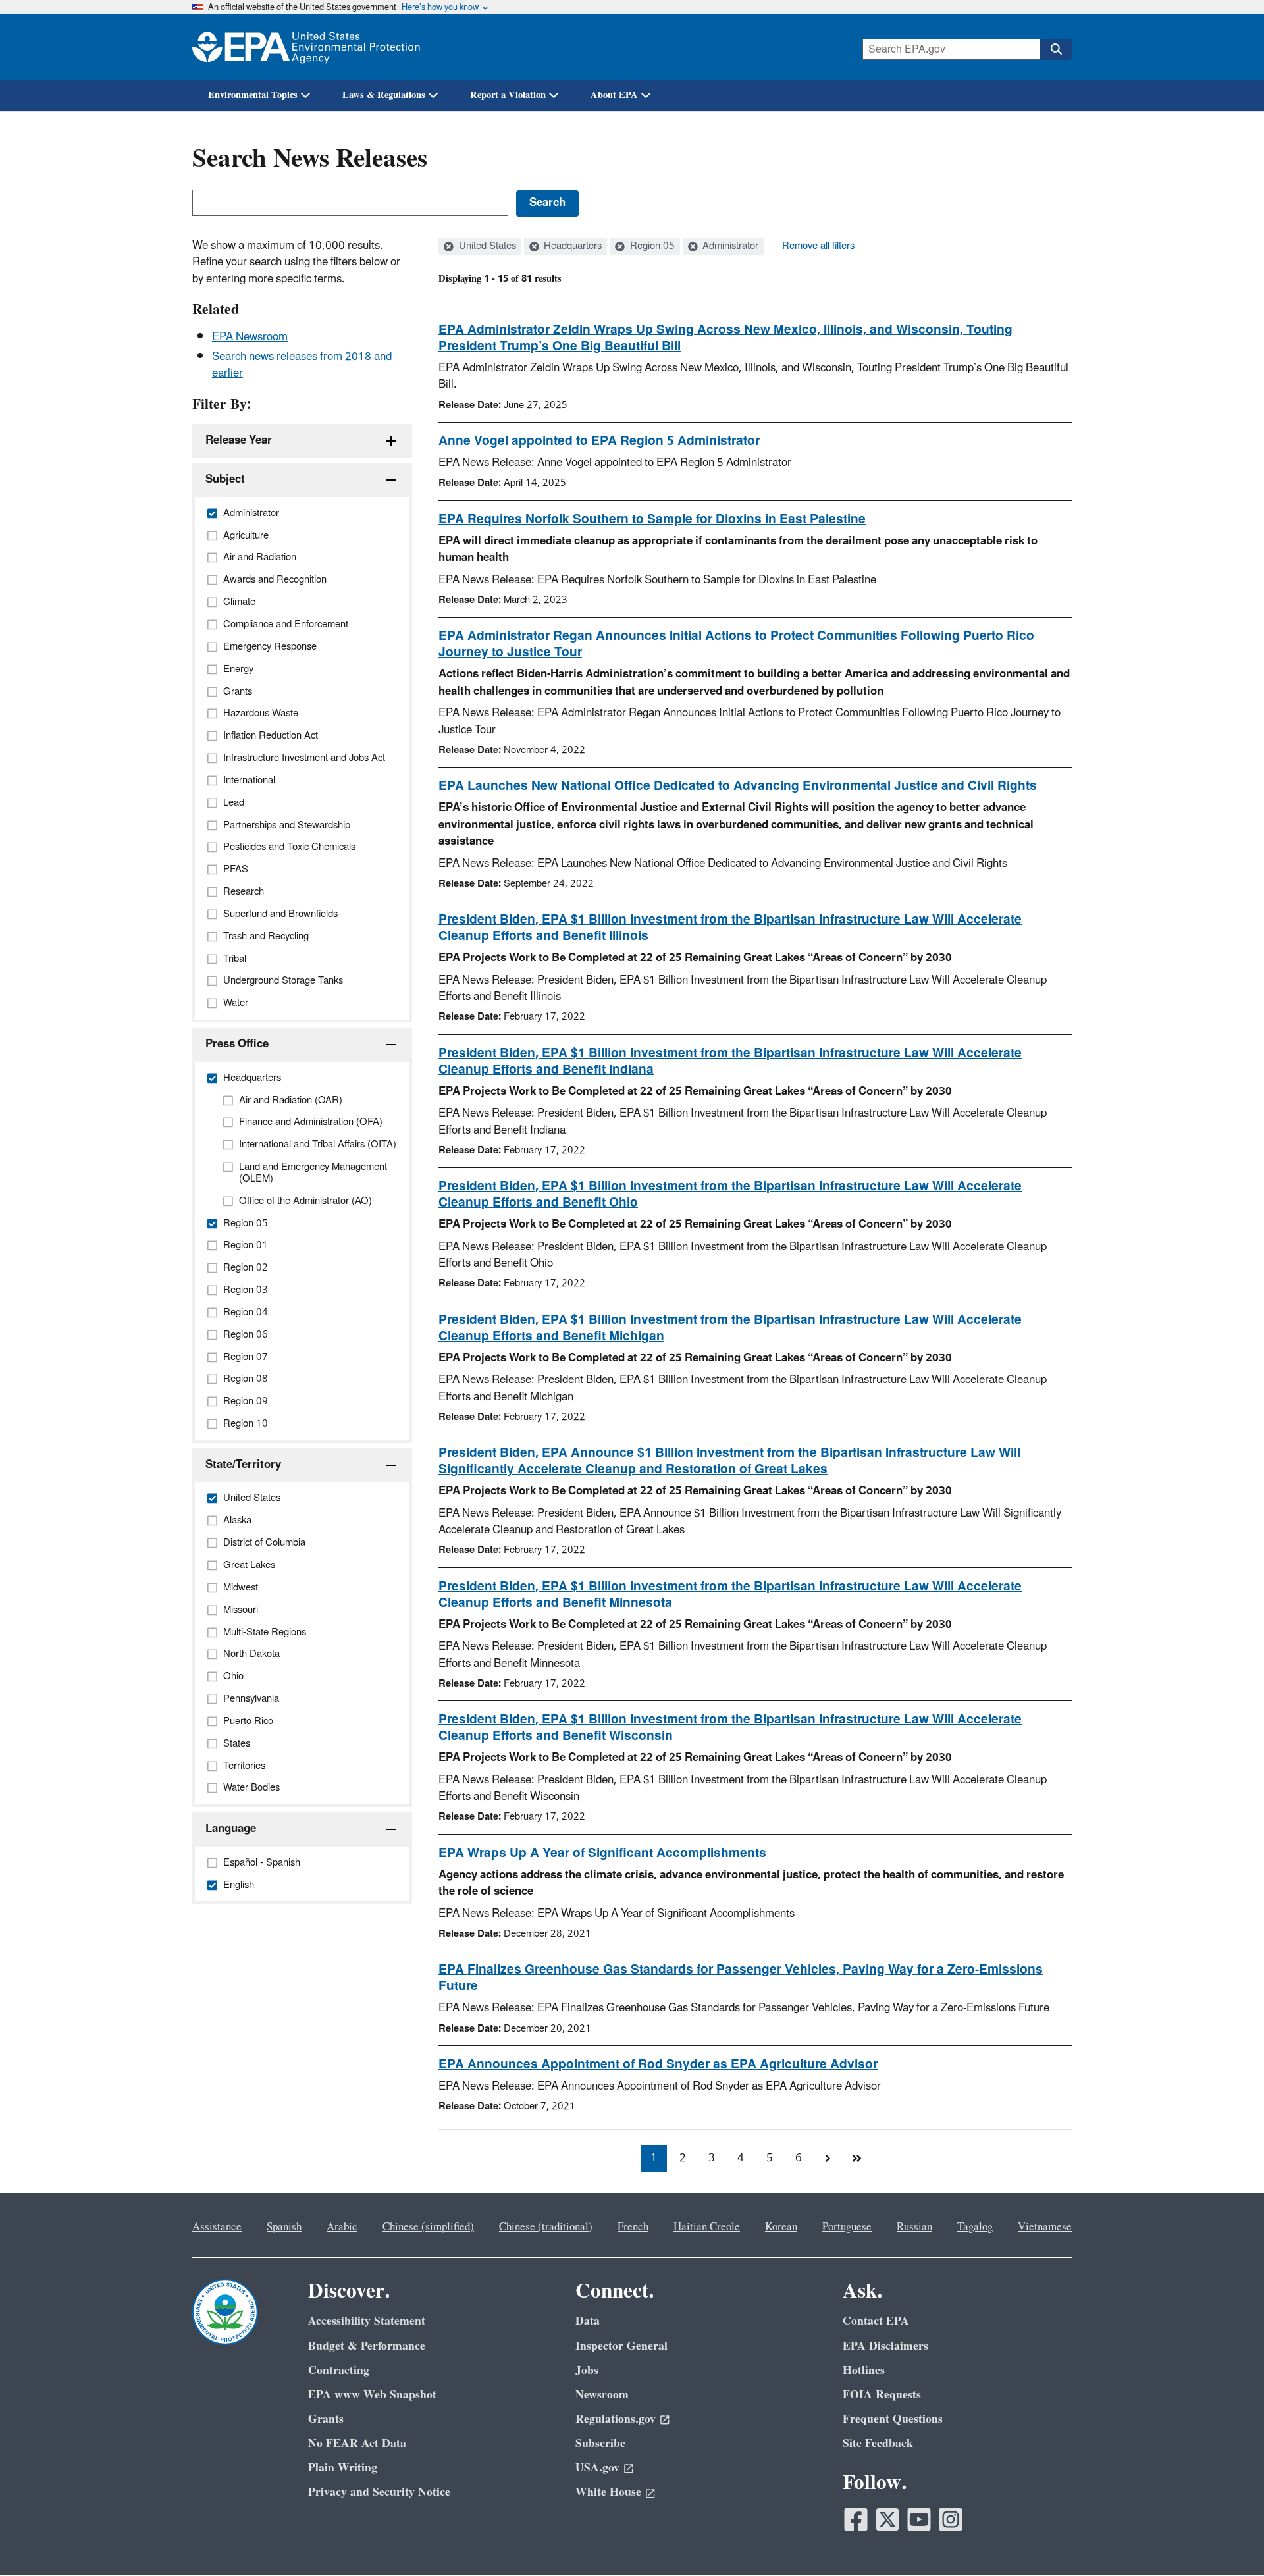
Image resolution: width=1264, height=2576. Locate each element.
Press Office (237, 1044)
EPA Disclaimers (885, 2346)
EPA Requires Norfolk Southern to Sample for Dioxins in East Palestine (652, 519)
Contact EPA (876, 2321)
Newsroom (602, 2395)
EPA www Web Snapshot (372, 2395)
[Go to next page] (828, 2159)
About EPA (614, 95)
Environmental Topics (253, 95)
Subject (225, 479)
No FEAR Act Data (357, 2443)
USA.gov (597, 2468)
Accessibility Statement (367, 2321)
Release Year (239, 440)
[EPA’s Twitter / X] (887, 2519)
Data (588, 2321)
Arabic (342, 2227)
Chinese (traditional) (546, 2227)
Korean (781, 2227)
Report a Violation (508, 95)
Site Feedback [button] (878, 2443)
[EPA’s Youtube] (919, 2519)
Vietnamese (1045, 2227)
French (633, 2227)
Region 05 (651, 246)
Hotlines (864, 2370)
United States (486, 246)
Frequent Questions (893, 2419)
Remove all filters (818, 246)
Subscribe (600, 2443)
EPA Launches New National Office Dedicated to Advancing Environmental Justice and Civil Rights (738, 786)
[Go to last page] (856, 2159)
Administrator (729, 246)
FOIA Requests (882, 2395)
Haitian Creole (707, 2227)
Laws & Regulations (384, 95)
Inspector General (621, 2346)
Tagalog (975, 2227)
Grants (326, 2419)
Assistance (217, 2227)
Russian (914, 2227)
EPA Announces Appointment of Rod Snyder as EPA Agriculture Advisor (658, 2064)
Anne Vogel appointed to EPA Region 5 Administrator (599, 441)
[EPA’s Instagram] (951, 2519)
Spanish (284, 2227)
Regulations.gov (616, 2419)
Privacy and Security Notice (379, 2492)
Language (231, 1829)
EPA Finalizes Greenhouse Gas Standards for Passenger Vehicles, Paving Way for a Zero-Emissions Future (741, 1978)
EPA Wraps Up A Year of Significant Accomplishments (602, 1853)
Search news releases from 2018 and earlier (302, 365)
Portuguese (847, 2227)
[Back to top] (1228, 2540)
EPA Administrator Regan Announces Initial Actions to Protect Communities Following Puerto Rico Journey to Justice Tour (736, 644)
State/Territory (243, 1465)
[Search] (1056, 49)
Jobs (587, 2370)
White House (608, 2492)
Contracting (339, 2370)
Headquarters (571, 246)
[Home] (306, 47)
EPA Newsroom (250, 337)
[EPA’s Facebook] (856, 2519)
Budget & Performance (367, 2346)
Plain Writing (343, 2468)
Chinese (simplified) (428, 2227)
